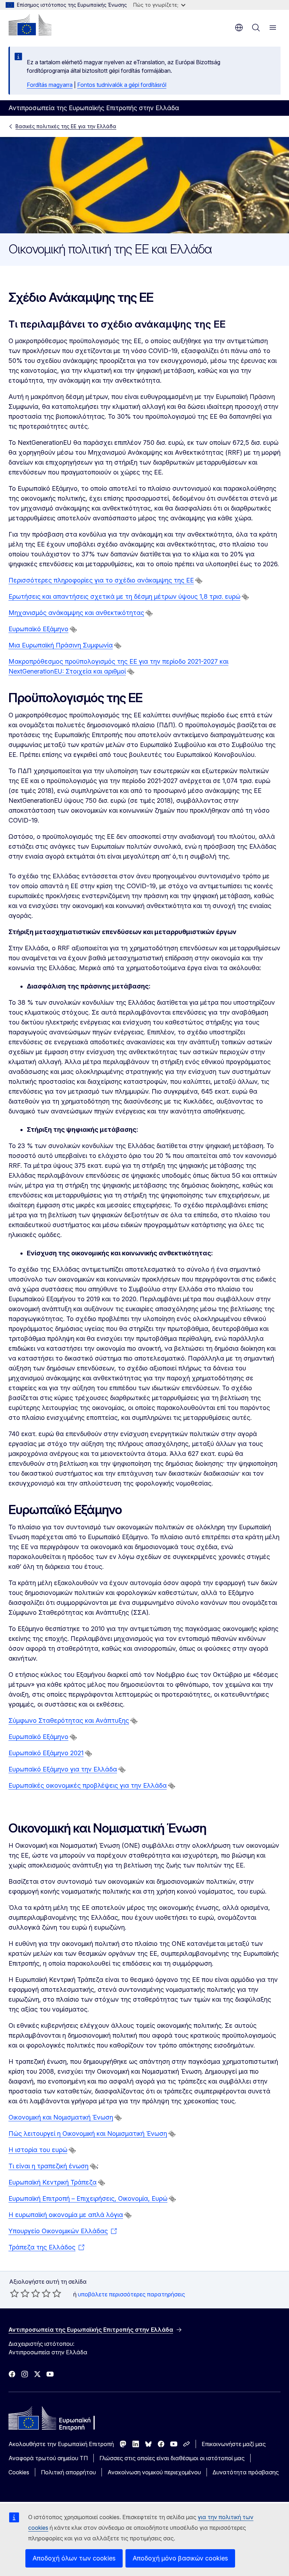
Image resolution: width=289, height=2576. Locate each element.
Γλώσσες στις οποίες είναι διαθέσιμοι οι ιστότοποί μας (172, 2458)
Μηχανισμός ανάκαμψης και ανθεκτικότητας (76, 613)
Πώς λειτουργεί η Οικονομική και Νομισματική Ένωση (88, 2133)
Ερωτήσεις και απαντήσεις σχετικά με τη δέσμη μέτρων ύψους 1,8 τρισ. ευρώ (124, 596)
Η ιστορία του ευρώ (38, 2150)
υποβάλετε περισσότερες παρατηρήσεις (131, 2294)
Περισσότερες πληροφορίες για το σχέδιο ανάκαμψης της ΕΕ (101, 580)
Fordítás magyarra (50, 85)
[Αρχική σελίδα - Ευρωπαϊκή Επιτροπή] (30, 25)
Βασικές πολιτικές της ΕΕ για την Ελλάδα (66, 126)
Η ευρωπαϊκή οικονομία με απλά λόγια (66, 2215)
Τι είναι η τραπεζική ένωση (48, 2166)
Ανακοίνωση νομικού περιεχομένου (154, 2472)
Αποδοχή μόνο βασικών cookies (180, 2558)
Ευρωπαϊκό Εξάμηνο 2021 (46, 1753)
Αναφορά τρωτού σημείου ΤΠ (48, 2458)
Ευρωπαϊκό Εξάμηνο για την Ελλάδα (63, 1769)
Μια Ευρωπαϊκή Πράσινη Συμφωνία (61, 645)
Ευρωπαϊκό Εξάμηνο (38, 629)
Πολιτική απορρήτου (68, 2472)
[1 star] (14, 2293)
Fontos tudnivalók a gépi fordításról (122, 85)
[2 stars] (20, 2293)
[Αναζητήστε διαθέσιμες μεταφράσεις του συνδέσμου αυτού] (199, 581)
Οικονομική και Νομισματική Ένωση (61, 2117)
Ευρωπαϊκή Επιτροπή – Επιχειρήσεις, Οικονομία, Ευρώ (88, 2198)
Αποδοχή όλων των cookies (74, 2558)
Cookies (19, 2472)
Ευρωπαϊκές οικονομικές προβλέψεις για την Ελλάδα (88, 1785)
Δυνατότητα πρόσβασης (246, 2472)
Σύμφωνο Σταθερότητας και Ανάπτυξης (69, 1720)
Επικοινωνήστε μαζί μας (234, 2444)
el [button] (239, 28)
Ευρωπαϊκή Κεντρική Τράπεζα (53, 2182)
